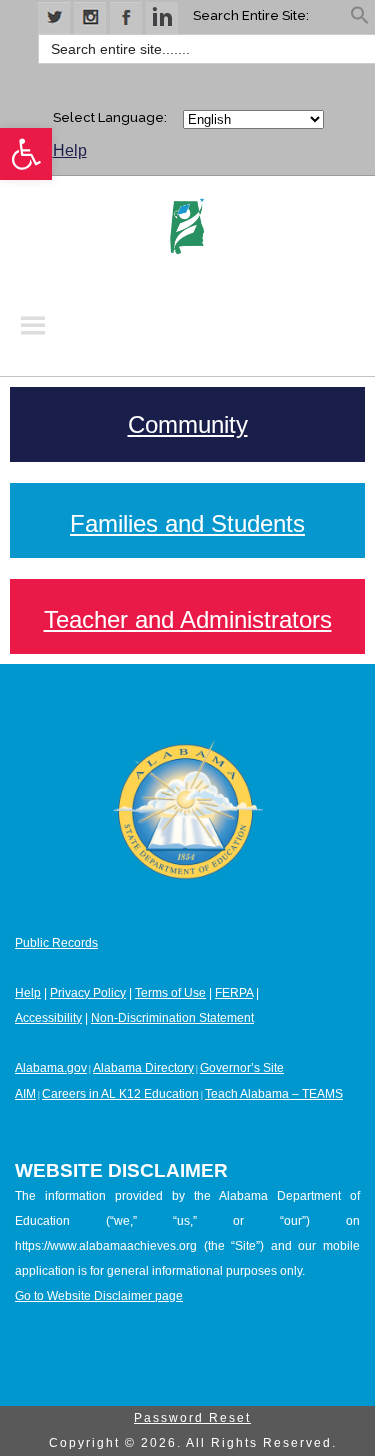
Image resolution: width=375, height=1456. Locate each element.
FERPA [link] (234, 993)
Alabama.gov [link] (51, 1068)
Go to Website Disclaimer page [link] (99, 1296)
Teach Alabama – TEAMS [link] (274, 1094)
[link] (26, 154)
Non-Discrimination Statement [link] (172, 1018)
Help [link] (70, 150)
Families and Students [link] (187, 523)
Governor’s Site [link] (242, 1068)
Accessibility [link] (48, 1018)
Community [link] (188, 424)
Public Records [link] (56, 943)
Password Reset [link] (192, 1418)
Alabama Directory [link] (143, 1068)
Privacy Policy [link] (88, 993)
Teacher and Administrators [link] (188, 619)
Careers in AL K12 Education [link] (120, 1094)
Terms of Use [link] (170, 993)
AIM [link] (25, 1094)
